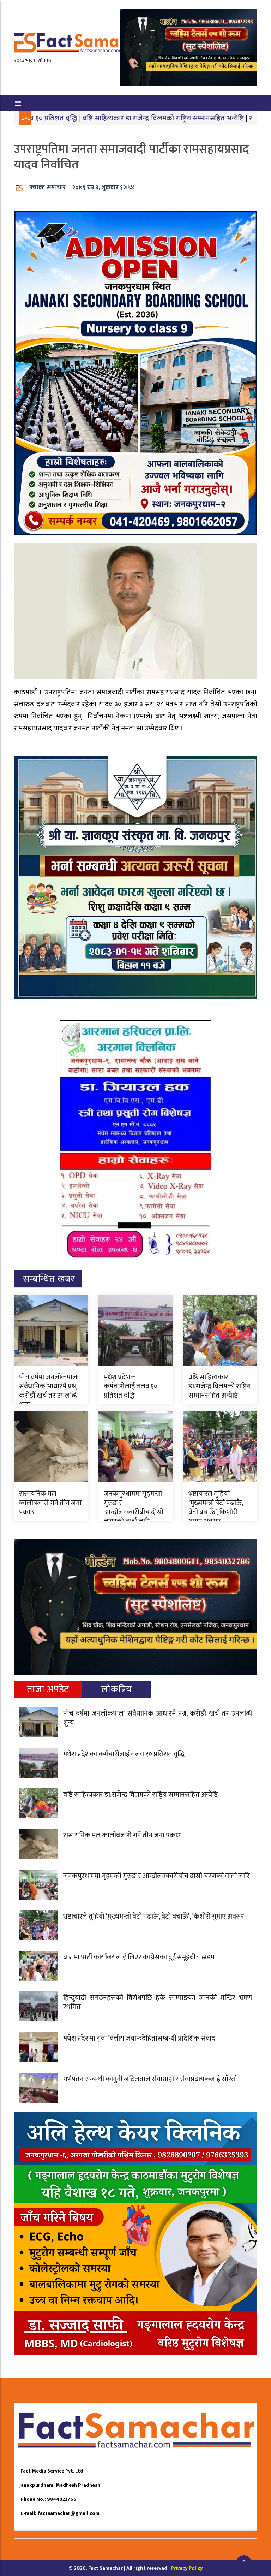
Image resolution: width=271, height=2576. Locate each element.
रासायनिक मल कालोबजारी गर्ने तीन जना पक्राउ (50, 1503)
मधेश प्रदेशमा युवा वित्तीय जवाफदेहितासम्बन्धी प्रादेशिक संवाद (139, 2038)
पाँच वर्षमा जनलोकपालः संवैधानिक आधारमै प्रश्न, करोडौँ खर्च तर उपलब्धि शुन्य (49, 1391)
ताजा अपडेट (48, 1689)
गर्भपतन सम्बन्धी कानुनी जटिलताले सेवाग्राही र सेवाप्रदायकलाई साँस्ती (150, 2079)
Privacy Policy (187, 2568)
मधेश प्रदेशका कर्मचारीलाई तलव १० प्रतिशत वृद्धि (131, 1386)
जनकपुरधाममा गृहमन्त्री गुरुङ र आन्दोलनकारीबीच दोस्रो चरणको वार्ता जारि (134, 1508)
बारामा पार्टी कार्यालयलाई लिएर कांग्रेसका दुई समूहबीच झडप (139, 1957)
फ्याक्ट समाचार (47, 188)
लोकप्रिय (117, 1689)
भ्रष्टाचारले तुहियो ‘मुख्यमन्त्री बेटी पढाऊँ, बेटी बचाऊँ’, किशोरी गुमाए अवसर (216, 1508)
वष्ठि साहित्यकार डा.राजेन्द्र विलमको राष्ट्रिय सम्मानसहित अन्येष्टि (94, 118)
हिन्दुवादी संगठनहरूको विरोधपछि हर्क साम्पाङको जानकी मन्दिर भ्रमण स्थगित (158, 2002)
